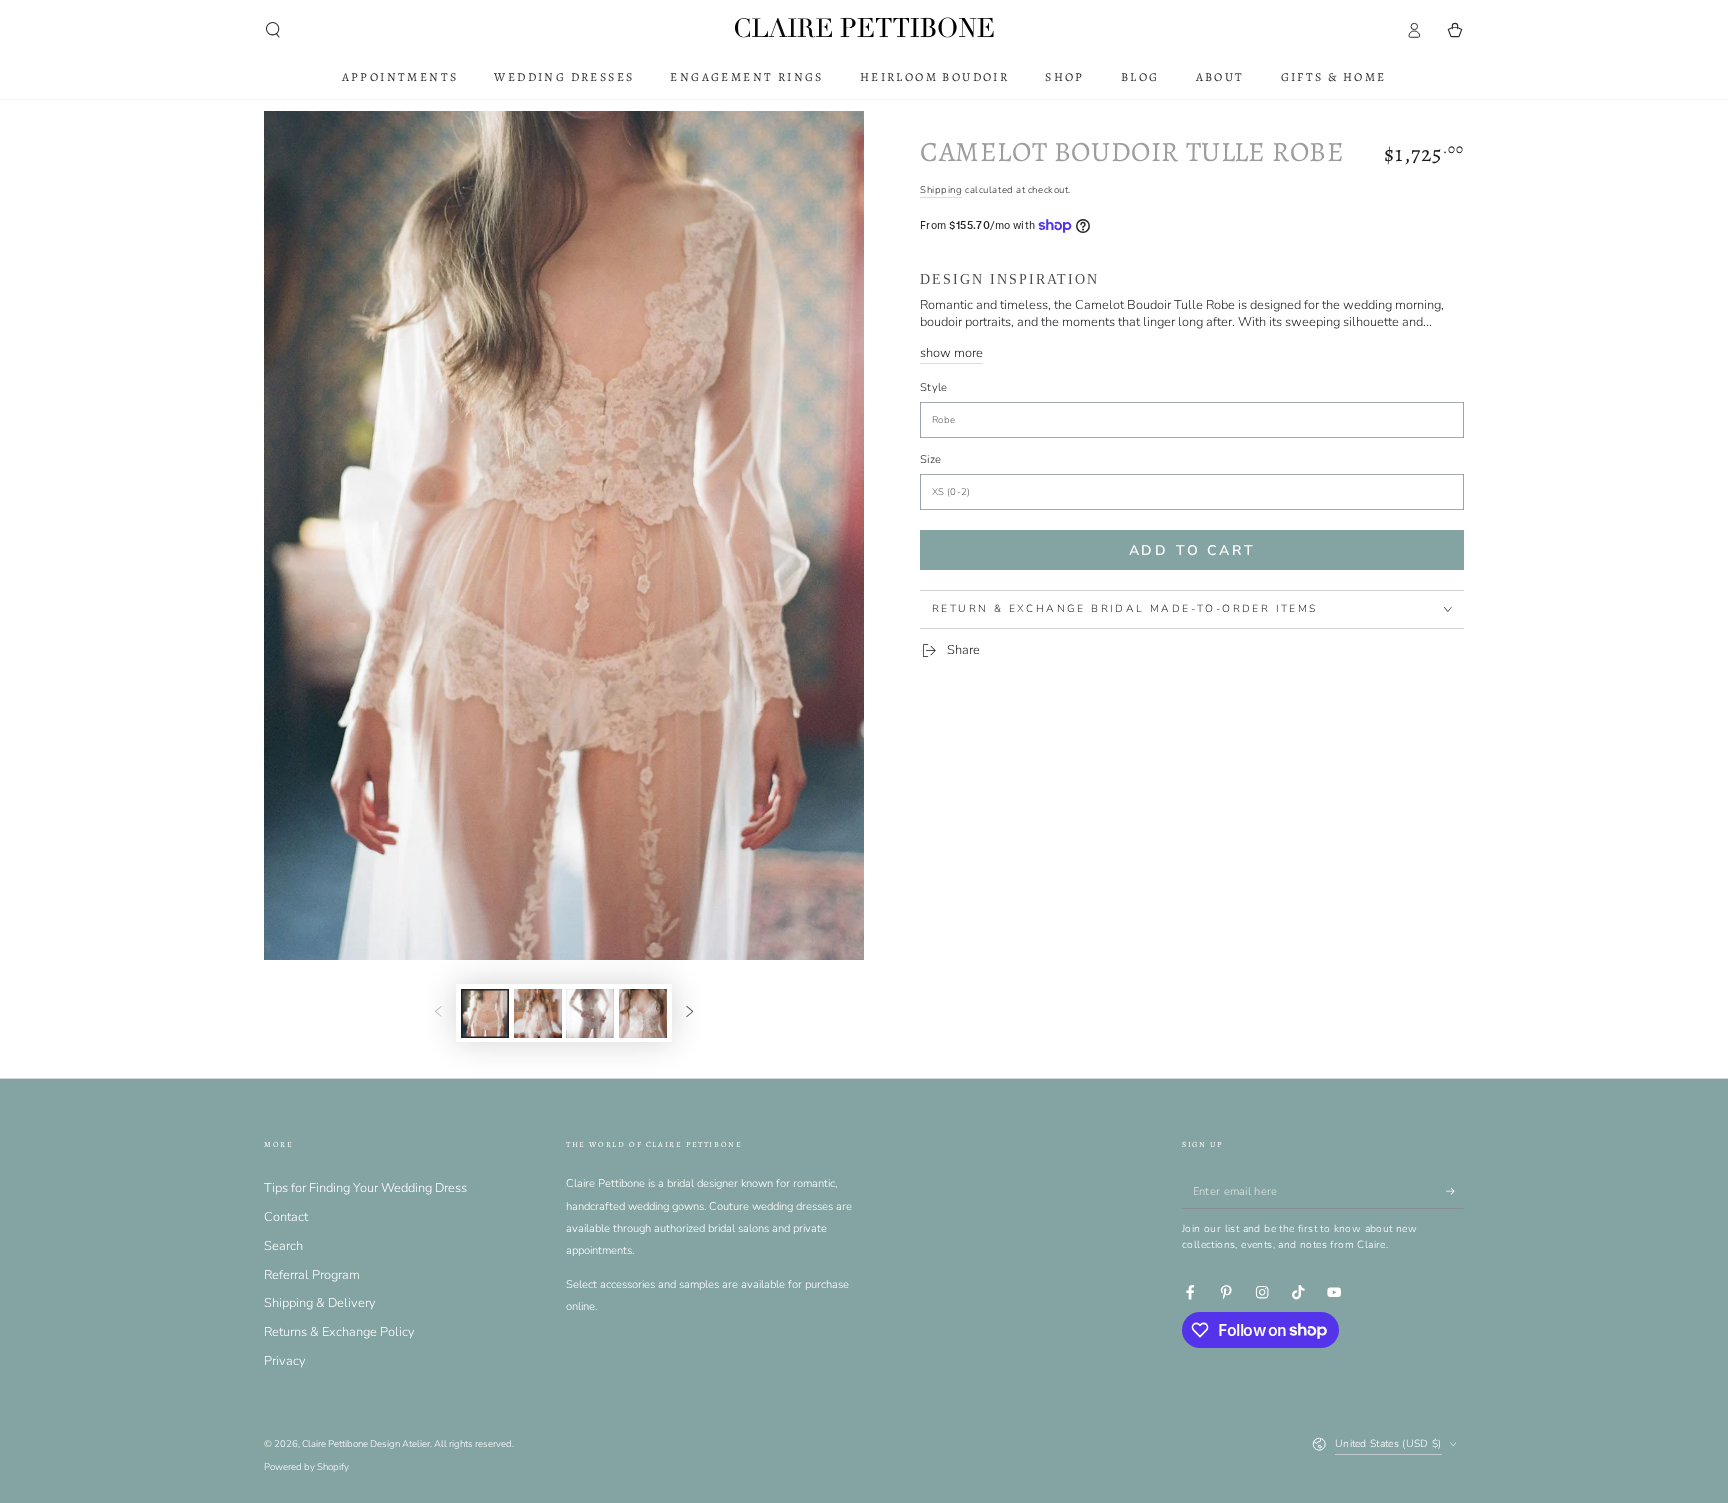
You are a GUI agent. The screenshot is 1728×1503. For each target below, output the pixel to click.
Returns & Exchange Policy (339, 1332)
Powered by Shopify (306, 1466)
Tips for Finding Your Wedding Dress (365, 1188)
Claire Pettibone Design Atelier (366, 1443)
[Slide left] (438, 1013)
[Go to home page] (864, 29)
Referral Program (312, 1275)
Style (934, 387)
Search (283, 1246)
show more (951, 353)
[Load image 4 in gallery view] (643, 1013)
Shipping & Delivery (320, 1303)
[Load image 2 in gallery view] (538, 1013)
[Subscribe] (1455, 1190)
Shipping (941, 189)
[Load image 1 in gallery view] (485, 1013)
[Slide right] (689, 1013)
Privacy (285, 1361)
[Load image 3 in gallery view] (590, 1013)
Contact (286, 1217)
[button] (273, 29)
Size (930, 459)
